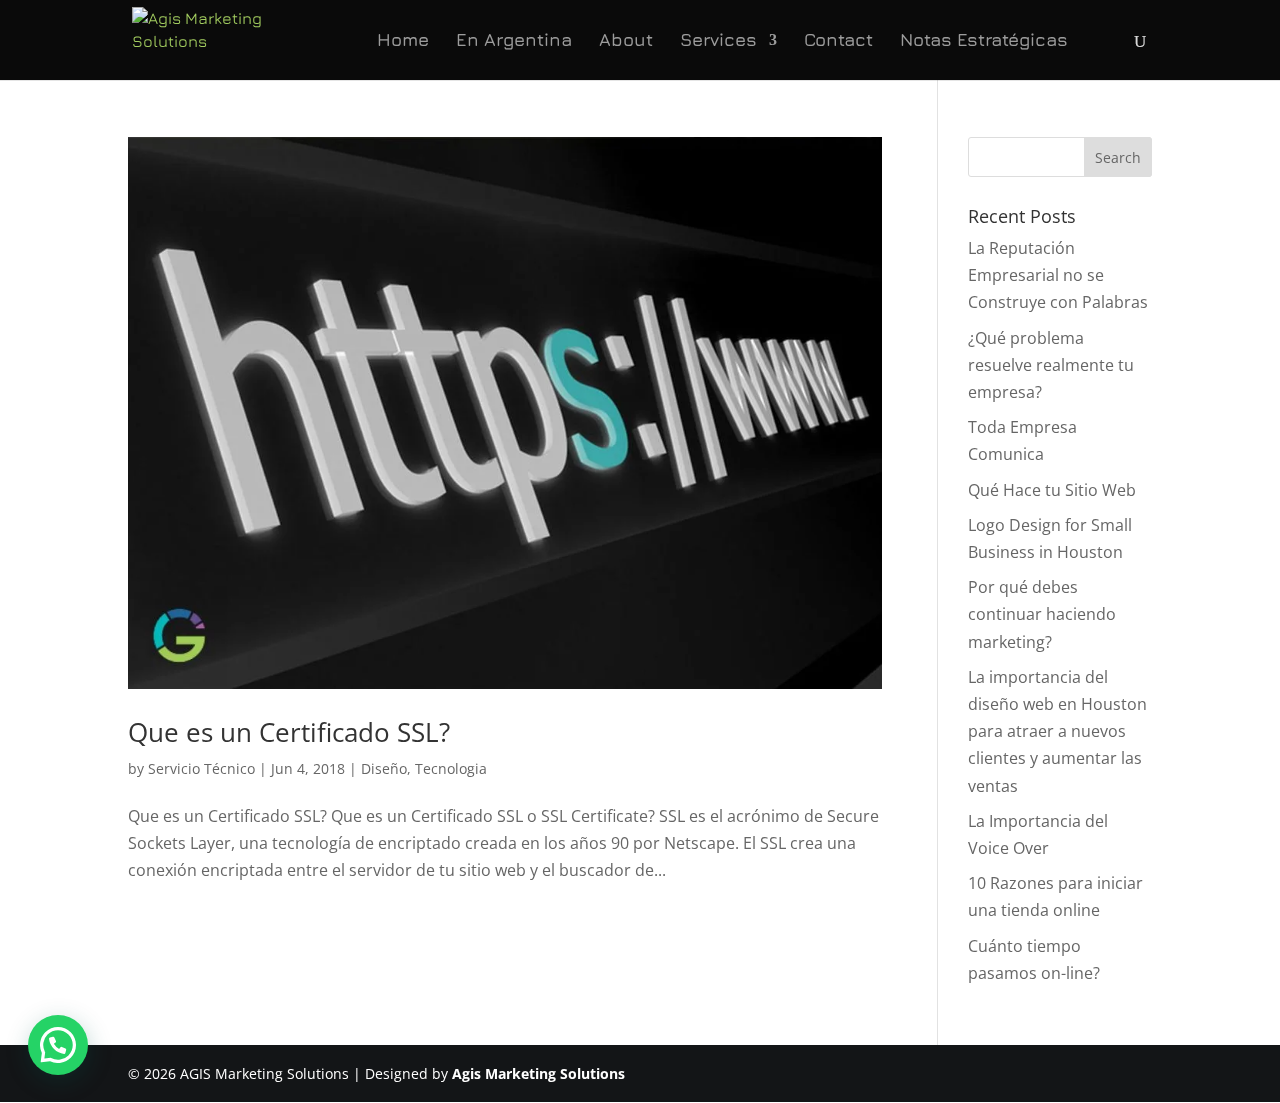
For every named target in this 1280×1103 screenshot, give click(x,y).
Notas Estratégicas (984, 41)
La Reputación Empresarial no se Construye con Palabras (1058, 275)
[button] (58, 1045)
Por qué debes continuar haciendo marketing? (1042, 614)
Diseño (384, 768)
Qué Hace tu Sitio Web (1052, 490)
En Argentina (514, 41)
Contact (838, 41)
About (626, 41)
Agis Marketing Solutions (538, 1073)
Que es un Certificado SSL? (289, 732)
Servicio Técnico (201, 768)
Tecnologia (451, 768)
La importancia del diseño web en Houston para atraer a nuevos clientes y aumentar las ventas (1057, 731)
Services (718, 41)
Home (403, 41)
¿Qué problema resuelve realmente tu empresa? (1051, 365)
